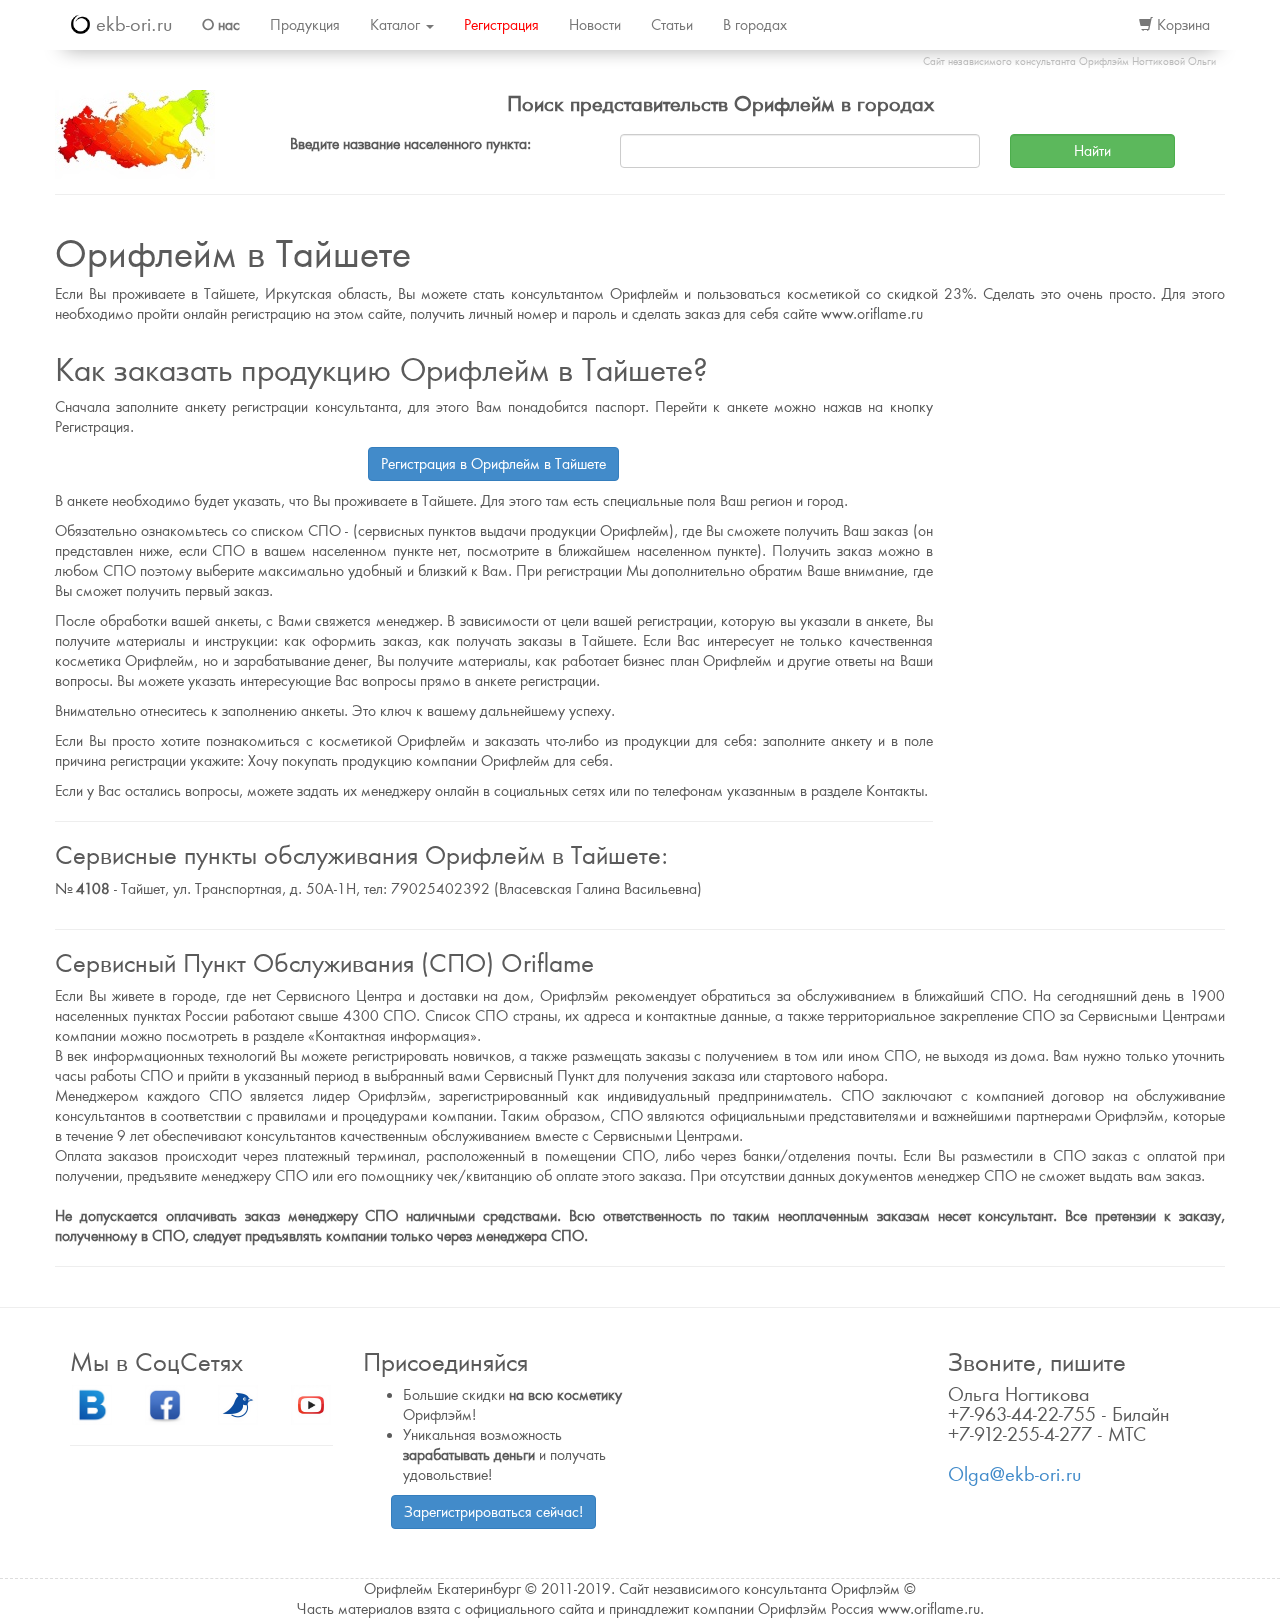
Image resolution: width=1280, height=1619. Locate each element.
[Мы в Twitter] (238, 1404)
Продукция (305, 25)
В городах (755, 25)
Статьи (672, 25)
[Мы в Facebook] (165, 1404)
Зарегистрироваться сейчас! (493, 1512)
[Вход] (1102, 25)
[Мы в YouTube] (311, 1404)
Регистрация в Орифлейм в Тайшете (493, 464)
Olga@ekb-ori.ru (1014, 1474)
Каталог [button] (397, 25)
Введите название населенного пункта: (410, 144)
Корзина (1181, 25)
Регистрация (501, 25)
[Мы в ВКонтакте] (92, 1404)
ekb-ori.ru (131, 24)
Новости (595, 25)
